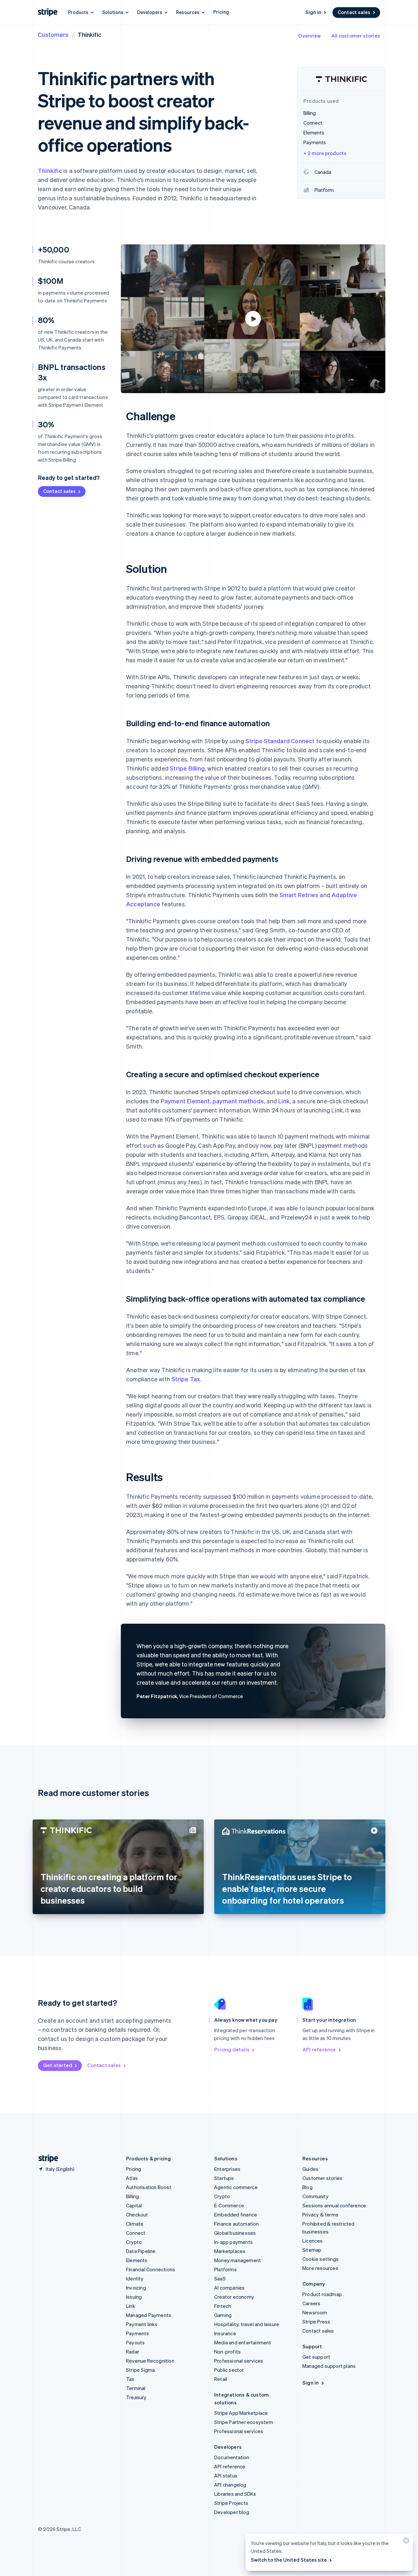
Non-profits (227, 2352)
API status (226, 2476)
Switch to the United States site (289, 2560)
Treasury (136, 2397)
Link (284, 1101)
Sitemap (312, 2250)
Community (315, 2196)
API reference (319, 2049)
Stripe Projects (231, 2503)
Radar (133, 2352)
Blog (307, 2187)
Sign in (313, 12)
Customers (53, 34)
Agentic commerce (236, 2187)
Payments (138, 2333)
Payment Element (185, 1101)
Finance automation (237, 2224)
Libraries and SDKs (235, 2494)
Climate (135, 2224)
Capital (134, 2205)
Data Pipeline (141, 2251)
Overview (309, 36)
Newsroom (315, 2312)
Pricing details (232, 2049)
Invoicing (136, 2288)
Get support (316, 2357)
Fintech (223, 2306)
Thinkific (50, 170)
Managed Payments (149, 2315)
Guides (310, 2169)
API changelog (230, 2485)
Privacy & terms (320, 2215)
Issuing (134, 2297)
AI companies (229, 2288)
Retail (221, 2379)
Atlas (132, 2178)
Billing (132, 2196)
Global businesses (235, 2233)
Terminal (136, 2388)
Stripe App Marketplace (241, 2413)
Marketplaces (230, 2251)
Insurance (225, 2333)
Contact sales (354, 12)
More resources (320, 2268)
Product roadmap (322, 2294)
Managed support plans (329, 2366)
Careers (311, 2303)
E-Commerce (229, 2205)
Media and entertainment (243, 2342)
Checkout (137, 2215)
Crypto (134, 2242)
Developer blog (232, 2512)
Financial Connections (151, 2269)
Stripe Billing (187, 768)
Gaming (223, 2315)
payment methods (238, 1101)
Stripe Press (316, 2322)
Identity (135, 2278)
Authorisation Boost (149, 2187)
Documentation (232, 2457)
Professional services (239, 2361)
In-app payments (233, 2242)
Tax (130, 2379)
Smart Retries (299, 895)
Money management (238, 2260)
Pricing (221, 12)
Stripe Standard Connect (280, 741)
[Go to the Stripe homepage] (46, 2159)
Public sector (229, 2370)
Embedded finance (236, 2215)
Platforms (225, 2269)
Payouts (135, 2342)
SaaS (220, 2278)
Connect (136, 2233)
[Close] (405, 2542)
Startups (224, 2178)
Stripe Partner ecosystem (244, 2422)
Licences (313, 2241)
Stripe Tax (186, 1379)
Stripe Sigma (140, 2370)
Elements (137, 2260)
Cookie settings (321, 2259)
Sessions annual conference (334, 2205)
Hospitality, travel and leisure (247, 2324)
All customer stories (356, 36)
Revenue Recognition (150, 2361)
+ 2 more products (325, 153)
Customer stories (322, 2178)
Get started (58, 2065)
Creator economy (234, 2297)
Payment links (142, 2324)
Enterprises (227, 2169)
